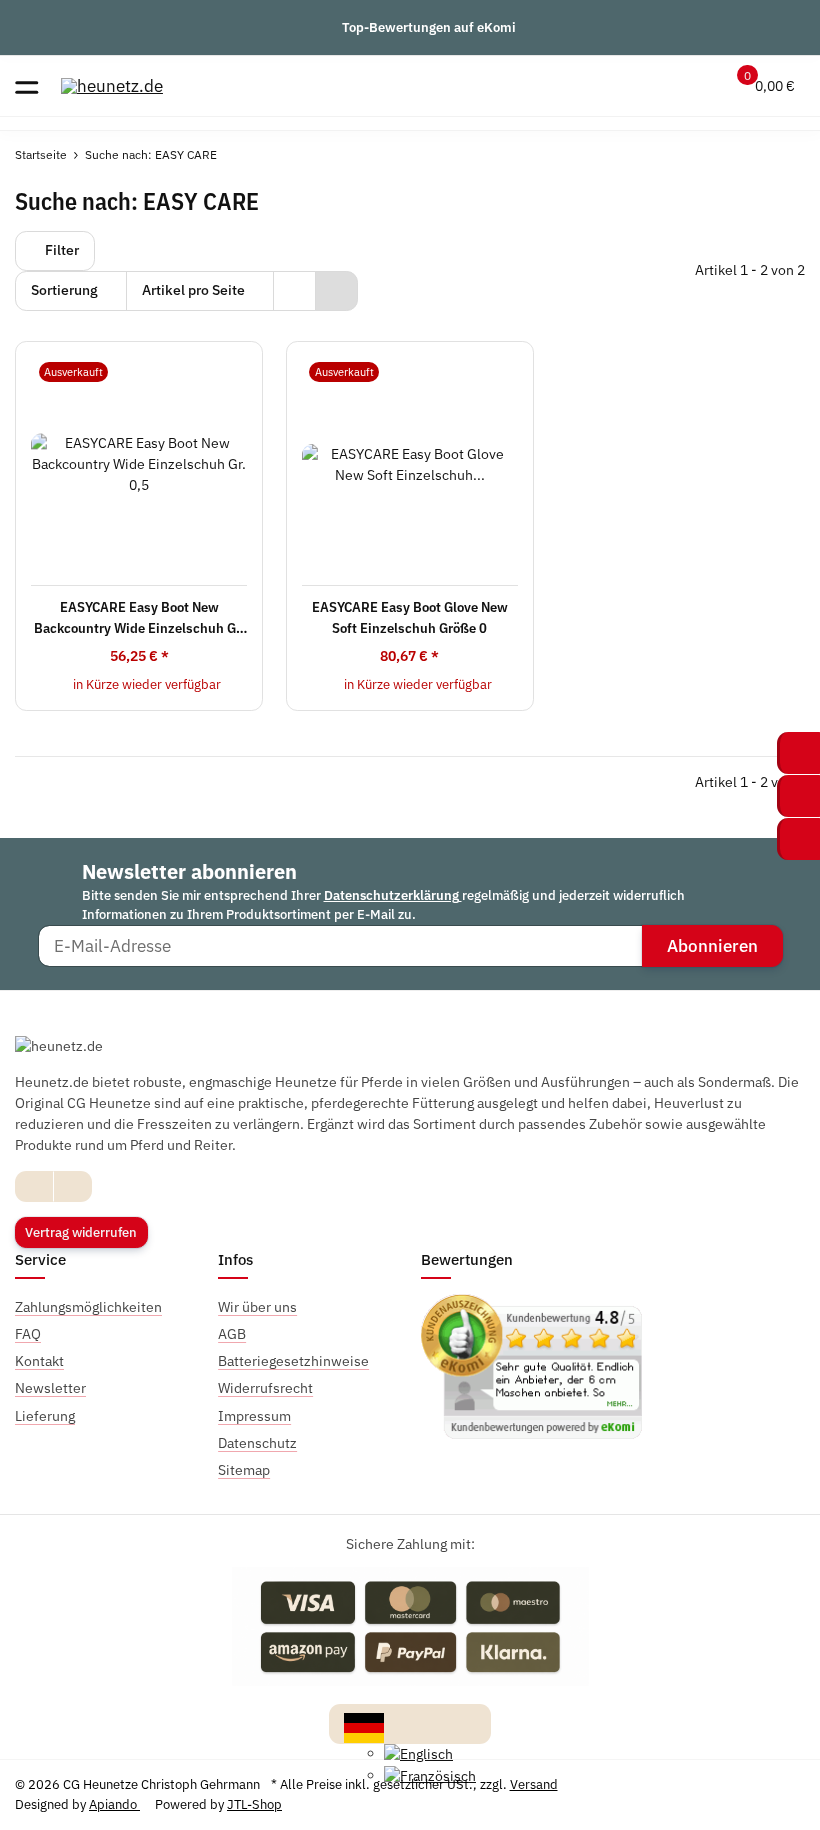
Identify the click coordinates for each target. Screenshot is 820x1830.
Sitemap (244, 1470)
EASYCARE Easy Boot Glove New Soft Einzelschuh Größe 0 (410, 617)
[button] (657, 86)
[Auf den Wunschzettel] (230, 371)
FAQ (28, 1334)
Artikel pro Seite (193, 290)
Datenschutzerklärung (393, 895)
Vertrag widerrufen (81, 1232)
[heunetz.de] (112, 85)
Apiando (114, 1804)
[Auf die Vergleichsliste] (202, 371)
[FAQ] (619, 86)
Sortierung (64, 290)
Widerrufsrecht (265, 1388)
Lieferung (45, 1416)
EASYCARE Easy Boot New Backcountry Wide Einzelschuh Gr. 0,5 (139, 618)
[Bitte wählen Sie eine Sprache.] (364, 1726)
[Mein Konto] (696, 86)
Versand (534, 1784)
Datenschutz (257, 1443)
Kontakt (39, 1361)
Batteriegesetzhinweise (293, 1361)
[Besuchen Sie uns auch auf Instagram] (72, 1186)
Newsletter (50, 1388)
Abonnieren (712, 946)
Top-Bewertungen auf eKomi (429, 27)
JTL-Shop (254, 1804)
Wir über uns (257, 1307)
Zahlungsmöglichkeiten (88, 1307)
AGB (232, 1334)
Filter (60, 250)
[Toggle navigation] (26, 85)
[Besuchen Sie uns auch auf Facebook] (34, 1186)
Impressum (254, 1416)
